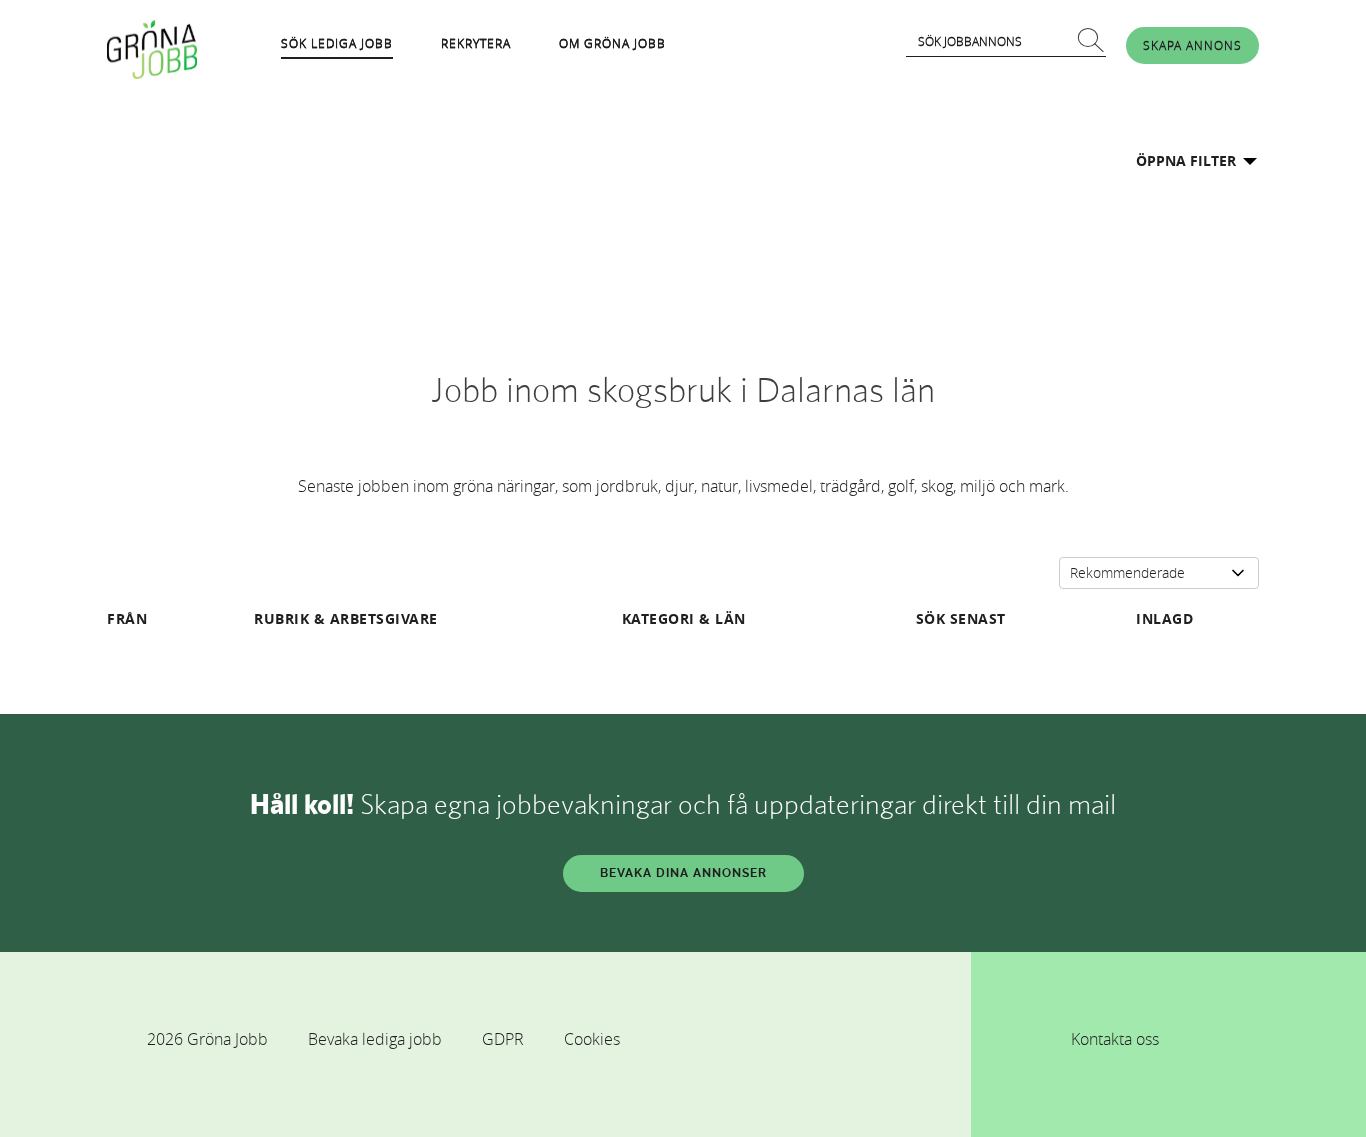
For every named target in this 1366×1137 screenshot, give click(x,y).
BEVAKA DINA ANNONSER (683, 873)
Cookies (592, 1039)
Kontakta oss (1115, 1039)
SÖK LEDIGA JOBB (337, 43)
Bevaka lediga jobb (375, 1039)
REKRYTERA (476, 43)
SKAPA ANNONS (1192, 45)
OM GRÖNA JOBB (612, 43)
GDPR (503, 1039)
